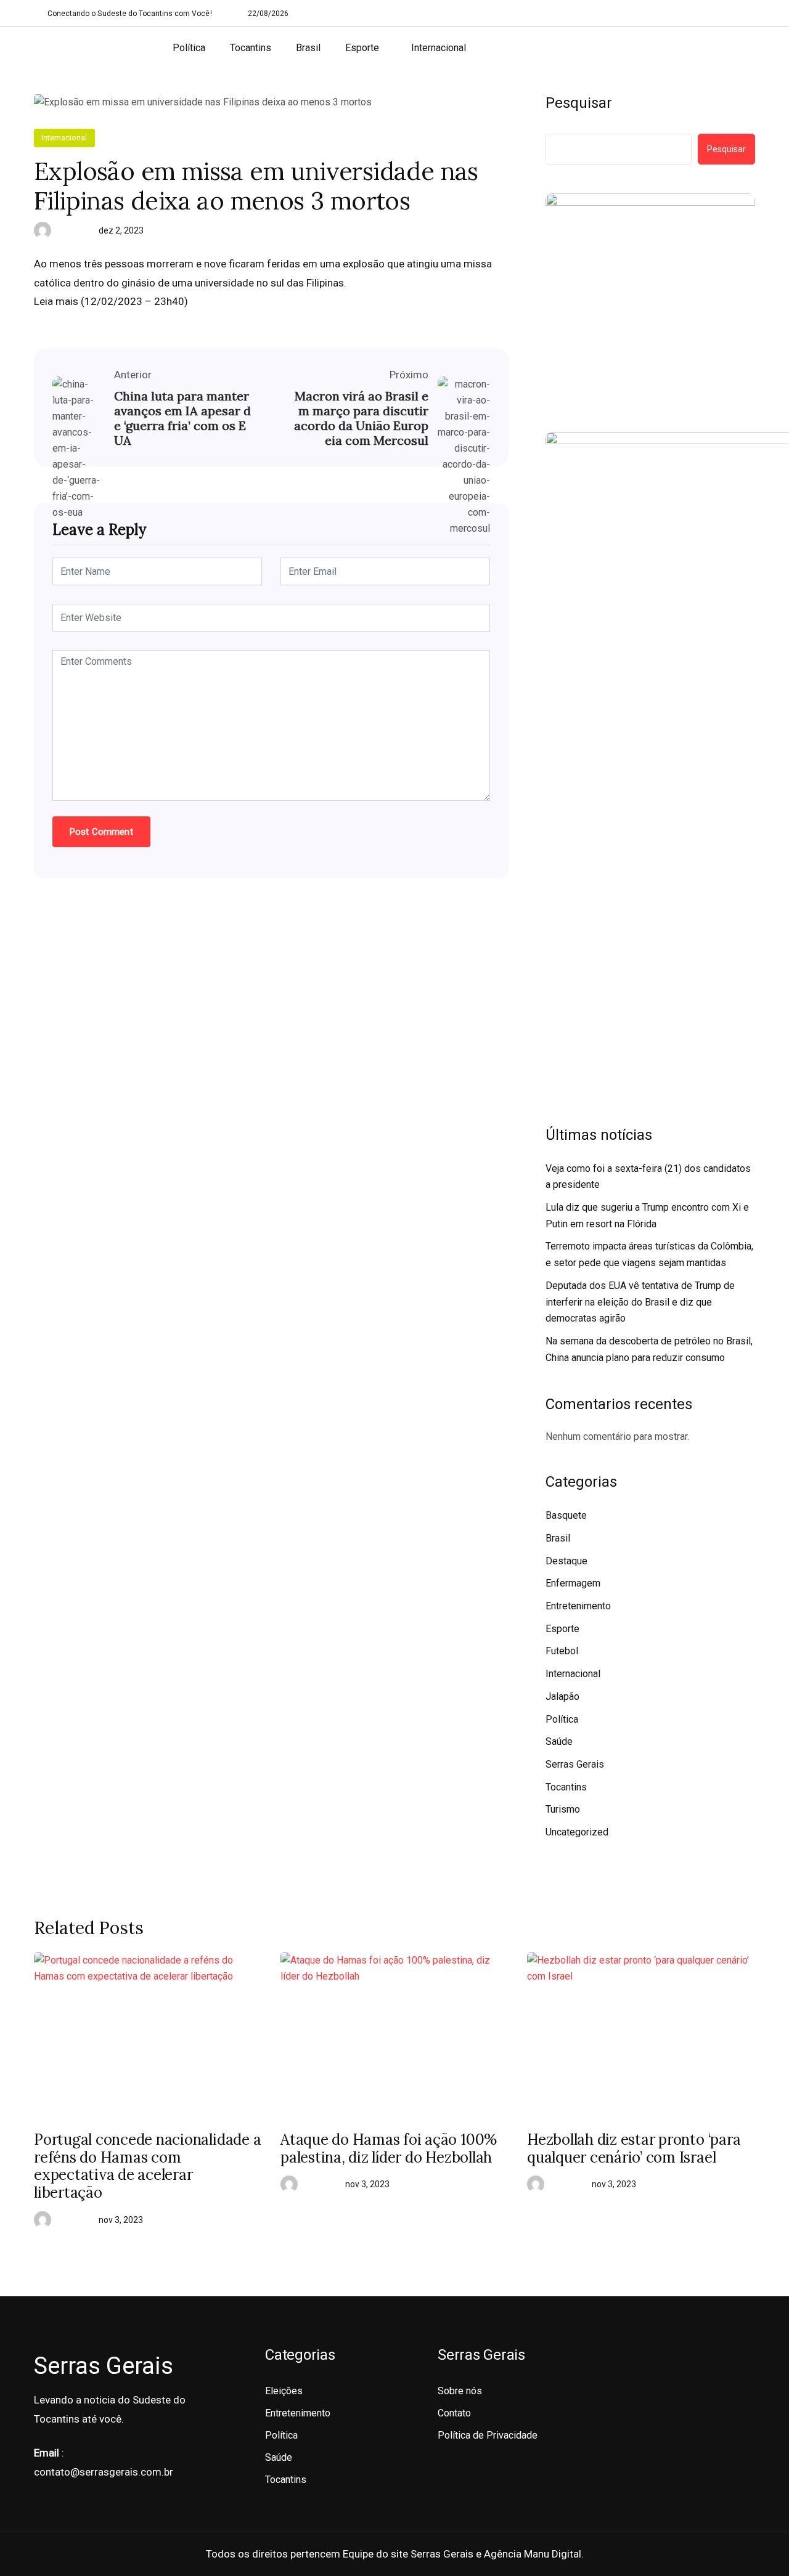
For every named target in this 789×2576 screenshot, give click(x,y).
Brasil (308, 48)
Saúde (559, 1741)
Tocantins (251, 48)
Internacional (439, 48)
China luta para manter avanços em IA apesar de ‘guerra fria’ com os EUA (182, 418)
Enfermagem (573, 1583)
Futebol (562, 1651)
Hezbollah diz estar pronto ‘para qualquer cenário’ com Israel (634, 2149)
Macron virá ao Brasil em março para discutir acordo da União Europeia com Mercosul (361, 418)
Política (189, 48)
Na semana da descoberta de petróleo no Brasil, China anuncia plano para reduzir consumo (649, 1349)
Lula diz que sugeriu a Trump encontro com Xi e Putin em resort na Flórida (647, 1216)
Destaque (566, 1561)
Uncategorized (577, 1832)
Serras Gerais (575, 1764)
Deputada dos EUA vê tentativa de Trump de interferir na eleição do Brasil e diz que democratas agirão (640, 1302)
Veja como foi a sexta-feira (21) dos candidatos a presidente (648, 1177)
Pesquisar (579, 103)
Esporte (362, 48)
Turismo (563, 1809)
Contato (454, 2413)
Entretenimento (578, 1606)
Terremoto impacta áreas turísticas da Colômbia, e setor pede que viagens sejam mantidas (649, 1254)
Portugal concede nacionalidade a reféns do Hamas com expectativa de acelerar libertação (147, 2167)
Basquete (566, 1515)
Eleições (284, 2391)
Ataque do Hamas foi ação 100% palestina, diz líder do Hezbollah (389, 2149)
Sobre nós (460, 2391)
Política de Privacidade (488, 2435)
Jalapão (562, 1696)
